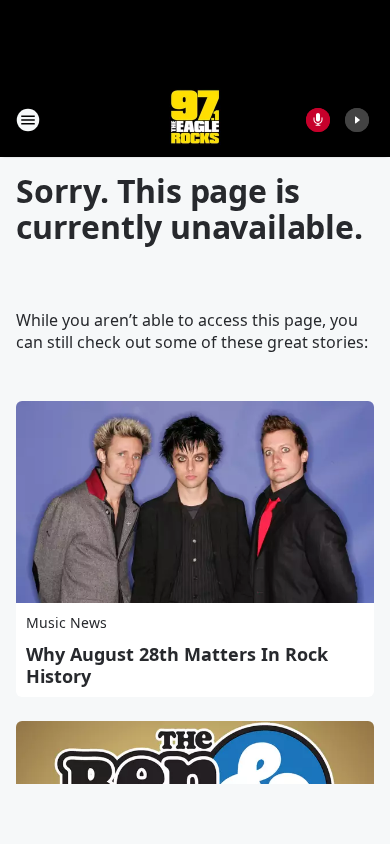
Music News (66, 622)
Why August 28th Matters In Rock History (177, 665)
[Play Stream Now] (357, 120)
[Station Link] (195, 119)
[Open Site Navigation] (28, 120)
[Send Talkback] (318, 120)
